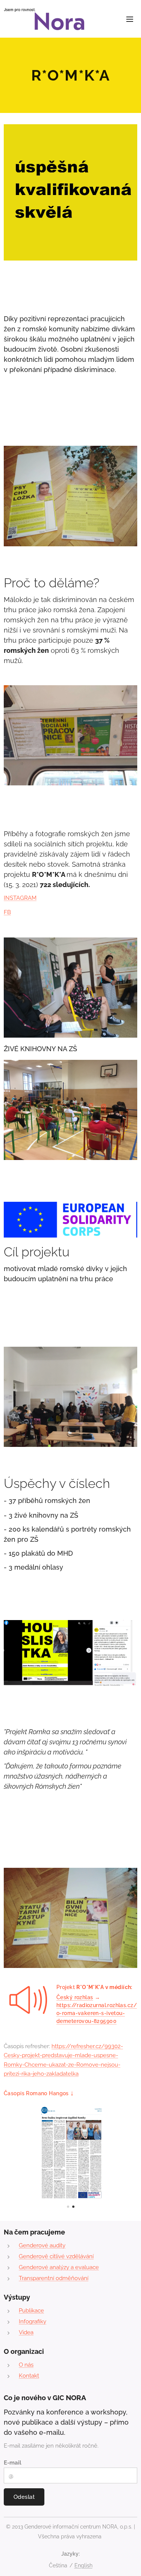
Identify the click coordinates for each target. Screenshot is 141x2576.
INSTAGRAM (20, 898)
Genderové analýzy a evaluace (59, 2267)
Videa (26, 2332)
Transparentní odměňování (54, 2278)
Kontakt (29, 2376)
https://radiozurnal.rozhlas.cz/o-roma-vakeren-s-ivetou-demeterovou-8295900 (97, 2013)
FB (7, 912)
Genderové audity (42, 2245)
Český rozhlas (75, 1997)
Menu (130, 19)
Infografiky (33, 2321)
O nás (26, 2365)
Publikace (31, 2311)
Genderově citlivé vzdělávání (56, 2256)
